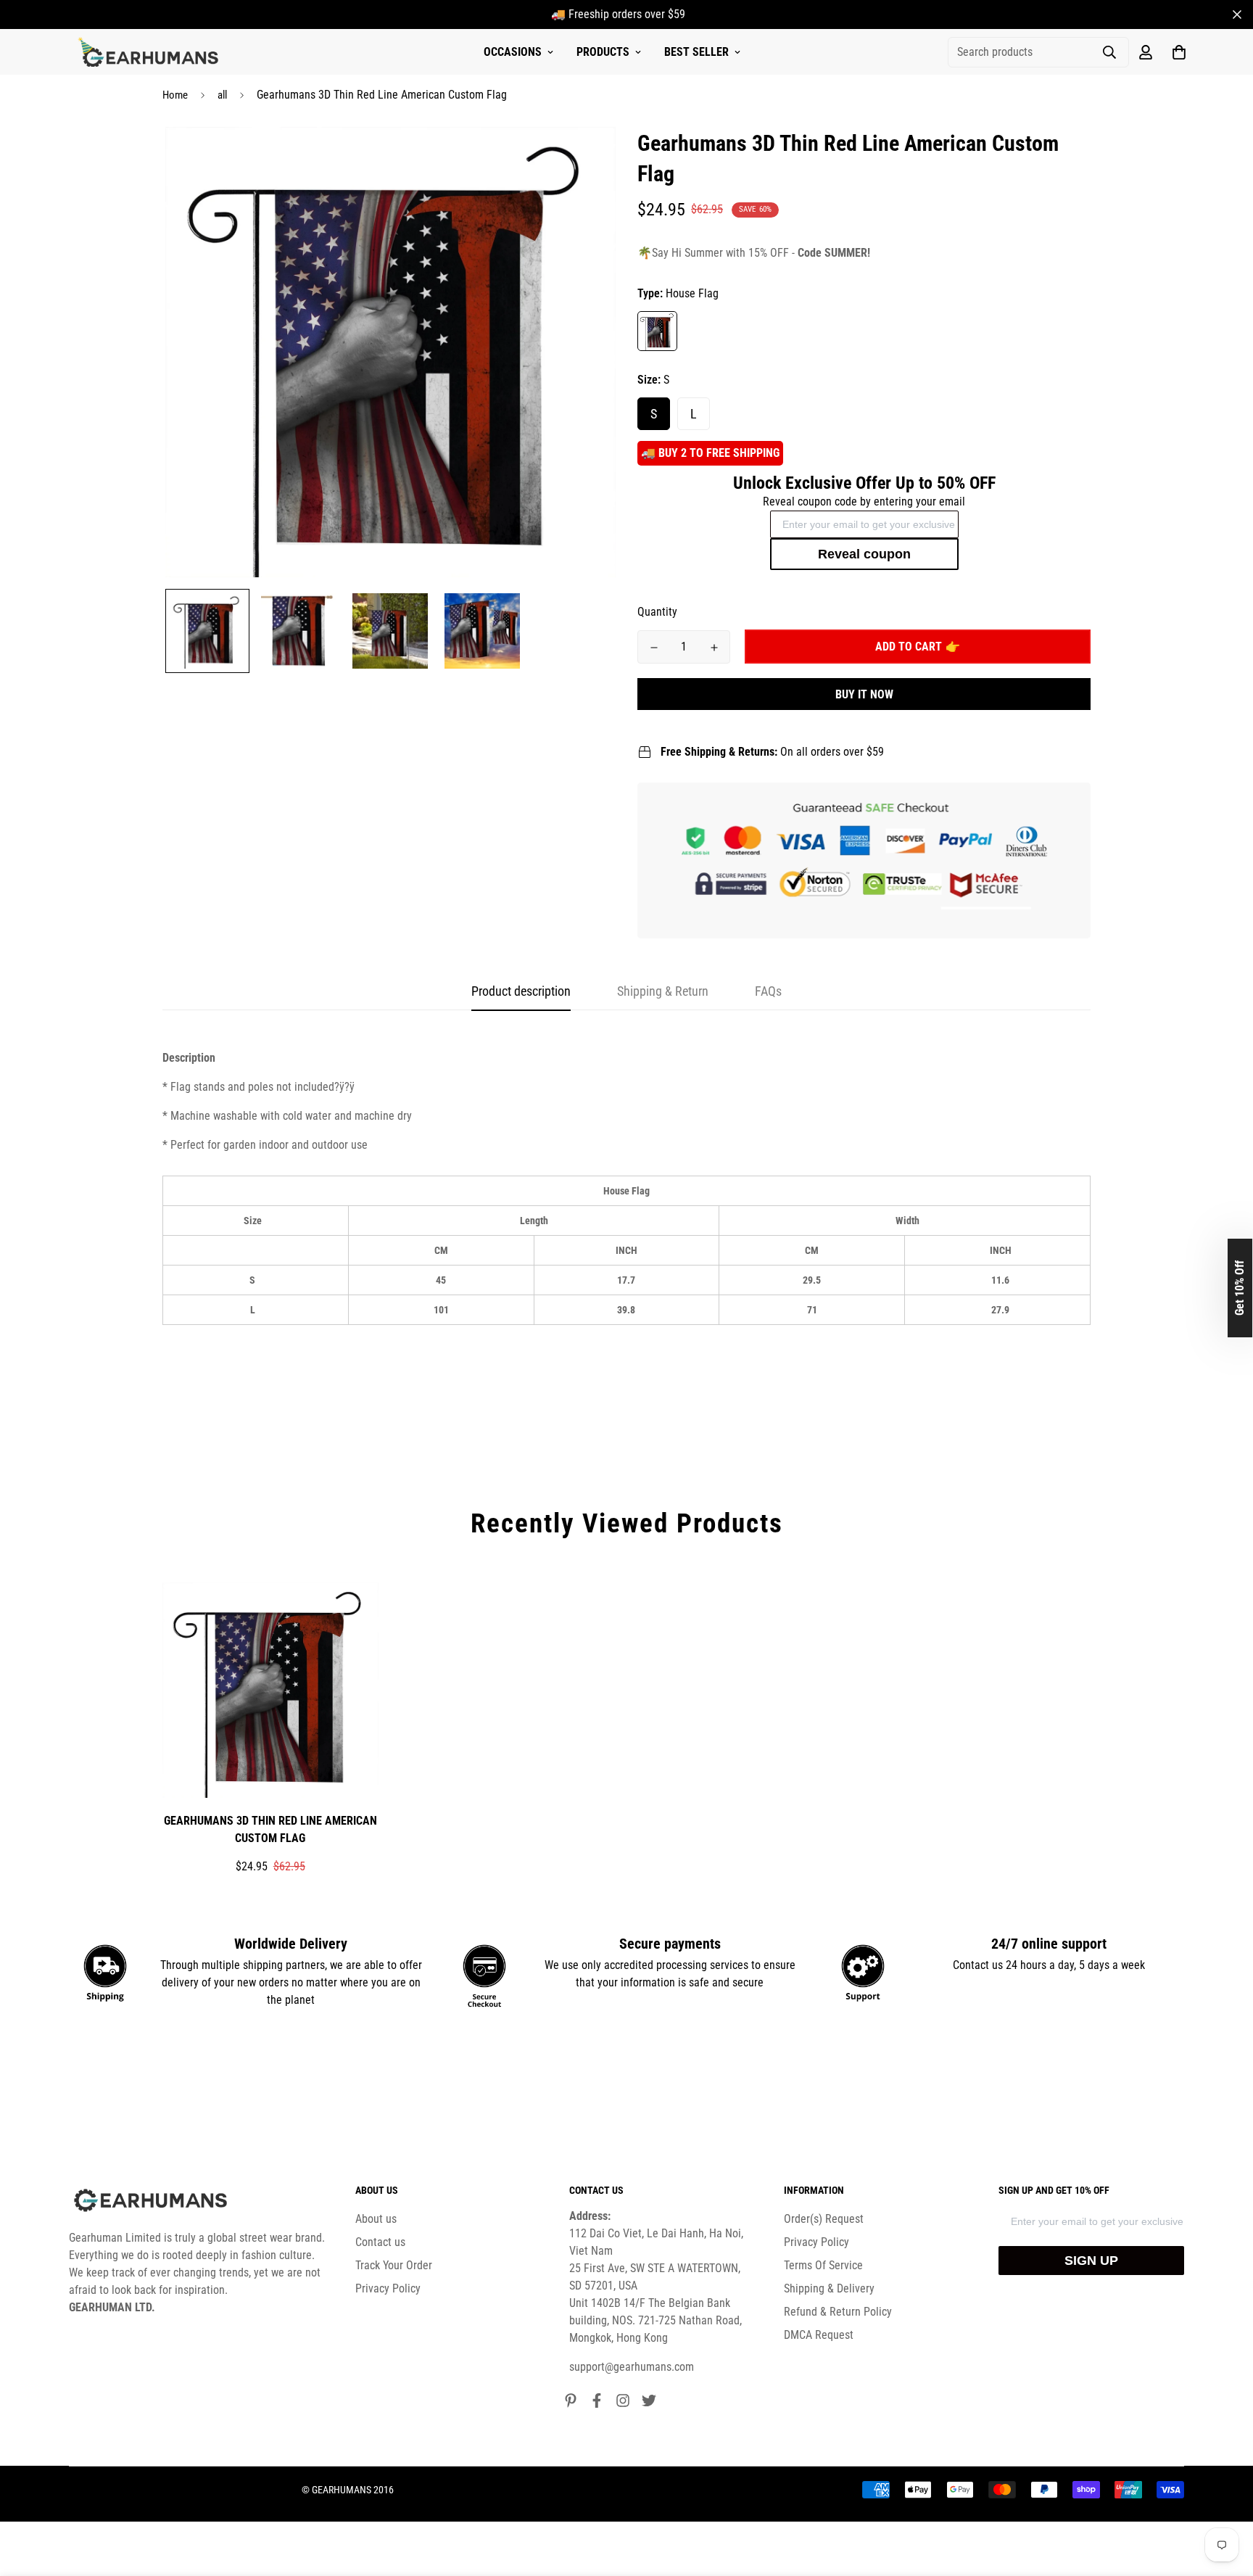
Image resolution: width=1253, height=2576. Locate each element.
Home (175, 95)
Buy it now (864, 694)
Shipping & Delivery (829, 2288)
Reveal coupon (864, 554)
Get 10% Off (1240, 1288)
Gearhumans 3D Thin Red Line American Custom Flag (270, 1829)
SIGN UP (1091, 2261)
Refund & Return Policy (838, 2312)
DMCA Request (819, 2335)
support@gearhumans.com (632, 2367)
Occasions (513, 52)
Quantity (657, 612)
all (222, 95)
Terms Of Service (823, 2265)
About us (376, 2219)
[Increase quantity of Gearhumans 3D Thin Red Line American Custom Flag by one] (714, 648)
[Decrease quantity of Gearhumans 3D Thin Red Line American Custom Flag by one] (654, 648)
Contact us (380, 2242)
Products (603, 52)
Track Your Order (394, 2265)
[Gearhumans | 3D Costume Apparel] (150, 52)
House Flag (657, 331)
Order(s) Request (824, 2219)
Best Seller (696, 52)
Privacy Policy (388, 2288)
